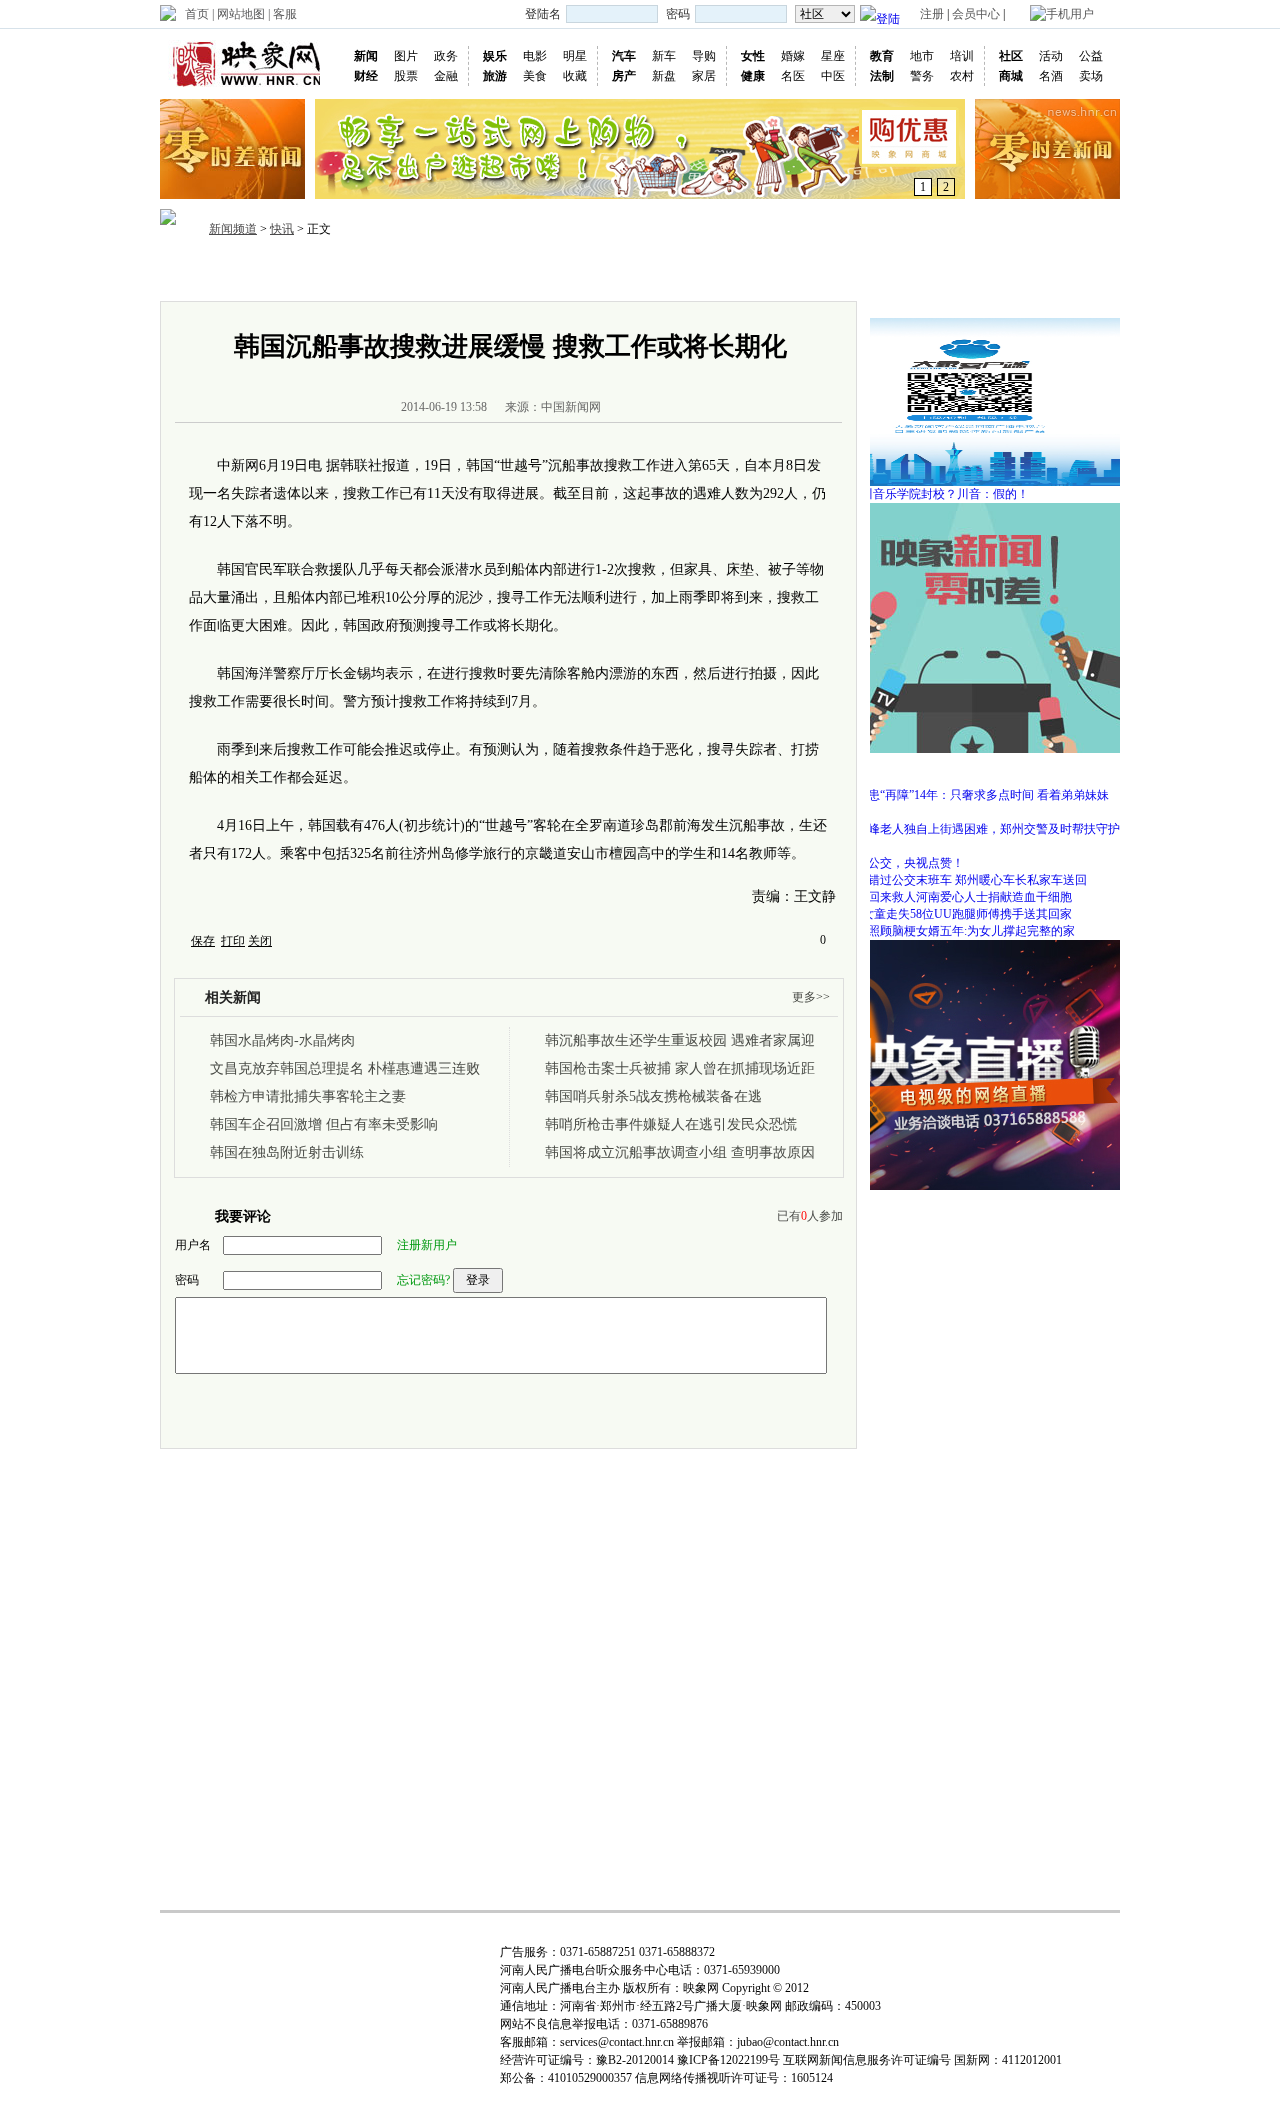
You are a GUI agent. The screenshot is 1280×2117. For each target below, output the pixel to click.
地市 (922, 56)
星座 (833, 56)
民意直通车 (847, 273)
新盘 (664, 76)
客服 (285, 14)
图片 (406, 56)
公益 (1091, 56)
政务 (446, 56)
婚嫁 (793, 56)
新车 (664, 56)
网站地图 (241, 14)
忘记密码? (423, 1280)
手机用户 (1070, 14)
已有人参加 (810, 1216)
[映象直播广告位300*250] (970, 947)
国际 (442, 273)
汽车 (624, 56)
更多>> (811, 997)
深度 (634, 273)
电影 (535, 56)
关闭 (260, 941)
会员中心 (976, 14)
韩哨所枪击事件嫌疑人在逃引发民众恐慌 (671, 1124)
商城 (1011, 76)
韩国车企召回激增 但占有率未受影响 (324, 1124)
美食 (535, 76)
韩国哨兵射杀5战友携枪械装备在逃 (653, 1096)
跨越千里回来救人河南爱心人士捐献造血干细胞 (946, 897)
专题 (778, 273)
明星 (575, 56)
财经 (366, 76)
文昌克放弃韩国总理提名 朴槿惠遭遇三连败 (345, 1068)
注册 (932, 14)
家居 (704, 76)
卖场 (1091, 76)
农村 (962, 76)
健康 (753, 76)
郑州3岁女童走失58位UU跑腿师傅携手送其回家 (946, 914)
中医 (833, 76)
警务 (922, 76)
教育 (882, 56)
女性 (753, 56)
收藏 (575, 76)
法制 (882, 76)
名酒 (1051, 76)
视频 (538, 273)
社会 (586, 273)
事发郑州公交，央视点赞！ (892, 863)
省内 (346, 273)
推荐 (298, 273)
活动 (1051, 56)
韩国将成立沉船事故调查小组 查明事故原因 (680, 1152)
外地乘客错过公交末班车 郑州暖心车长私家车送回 (953, 880)
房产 (624, 76)
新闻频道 (233, 229)
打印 (233, 941)
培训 (962, 56)
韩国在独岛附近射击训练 (287, 1152)
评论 (730, 273)
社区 (1011, 56)
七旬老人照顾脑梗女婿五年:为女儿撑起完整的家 (947, 931)
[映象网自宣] (970, 510)
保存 (203, 941)
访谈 (682, 273)
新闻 (366, 56)
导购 (704, 56)
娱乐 (495, 56)
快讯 (282, 229)
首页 (197, 14)
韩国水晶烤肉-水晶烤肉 (282, 1040)
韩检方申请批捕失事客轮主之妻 (308, 1096)
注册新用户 (427, 1245)
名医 (793, 76)
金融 (446, 76)
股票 (406, 76)
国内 (394, 273)
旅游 (495, 76)
